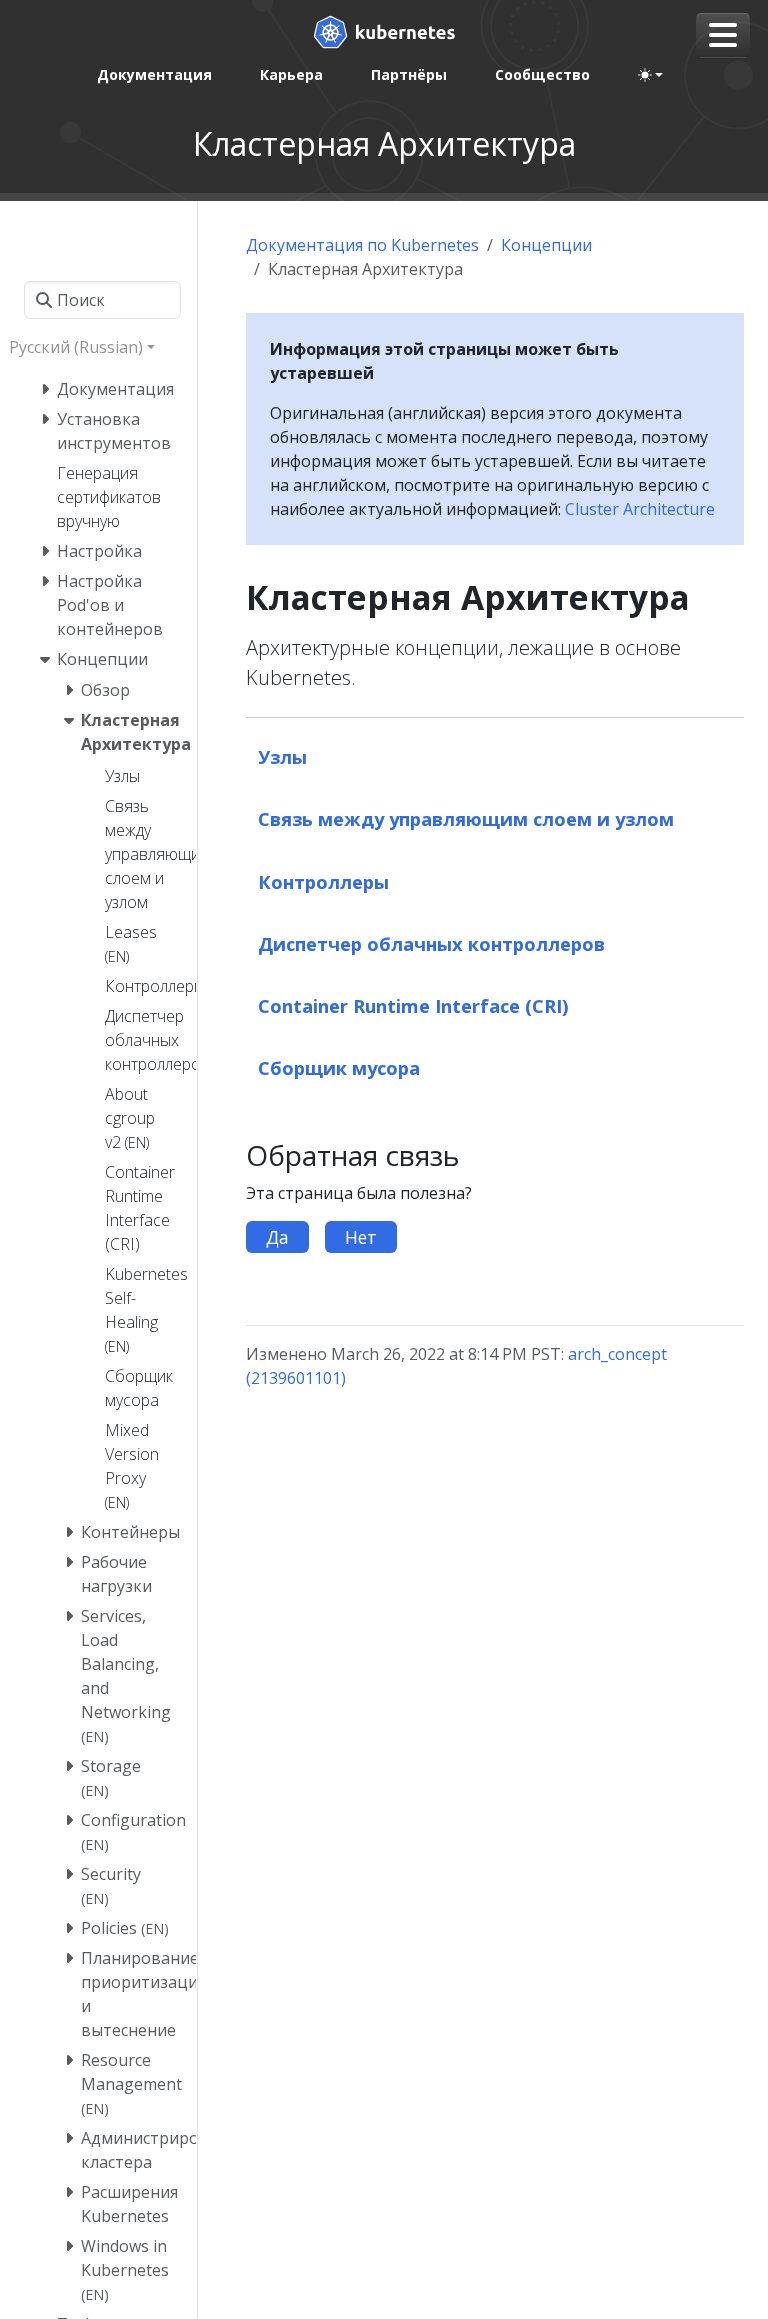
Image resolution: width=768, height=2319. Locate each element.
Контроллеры (323, 881)
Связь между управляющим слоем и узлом (466, 818)
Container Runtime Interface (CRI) (413, 1005)
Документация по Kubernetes (362, 245)
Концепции (546, 245)
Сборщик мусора (339, 1067)
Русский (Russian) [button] (76, 347)
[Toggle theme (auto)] (651, 75)
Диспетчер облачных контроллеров (431, 943)
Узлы (282, 756)
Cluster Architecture (640, 509)
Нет (361, 1237)
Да (277, 1237)
